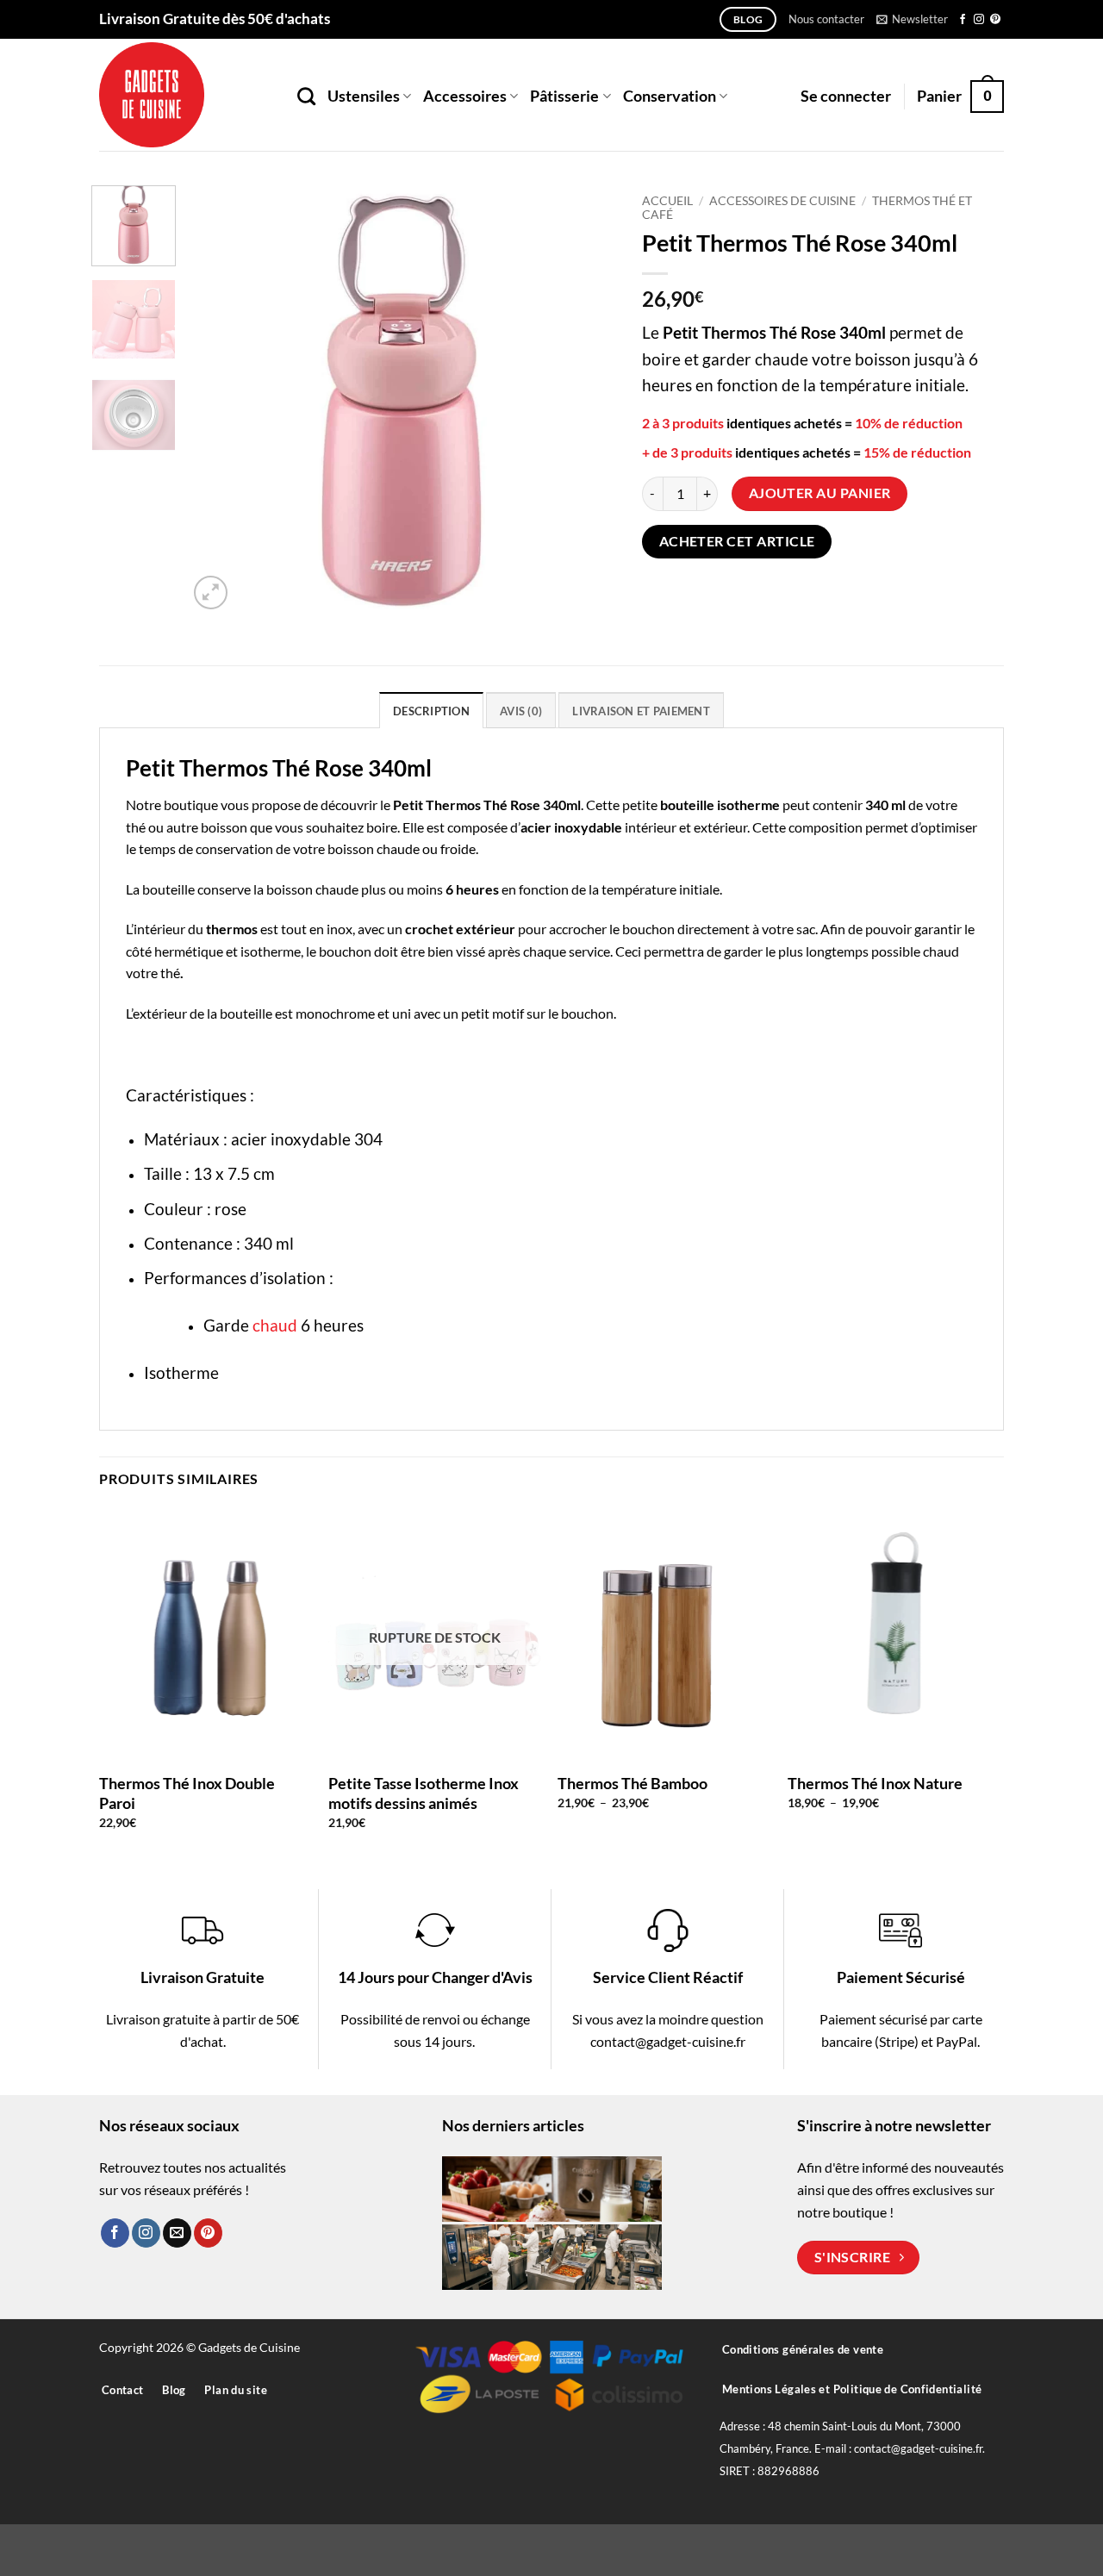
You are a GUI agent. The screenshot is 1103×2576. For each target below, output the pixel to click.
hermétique (189, 951)
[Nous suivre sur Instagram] (979, 20)
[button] (912, 19)
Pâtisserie (564, 96)
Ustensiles (364, 96)
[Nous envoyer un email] (177, 2233)
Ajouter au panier (820, 493)
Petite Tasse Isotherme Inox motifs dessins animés (424, 1793)
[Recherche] (306, 96)
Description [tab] (431, 711)
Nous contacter (826, 19)
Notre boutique (172, 805)
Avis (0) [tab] (521, 711)
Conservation (670, 96)
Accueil (667, 201)
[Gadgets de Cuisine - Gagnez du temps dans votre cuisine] (185, 95)
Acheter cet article (737, 541)
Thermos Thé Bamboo (633, 1783)
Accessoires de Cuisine (782, 201)
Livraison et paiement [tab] (641, 711)
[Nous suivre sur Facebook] (963, 20)
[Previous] (218, 399)
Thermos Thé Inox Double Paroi (187, 1793)
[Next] (586, 399)
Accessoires (465, 96)
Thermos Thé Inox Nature (875, 1783)
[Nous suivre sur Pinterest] (995, 20)
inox (340, 929)
